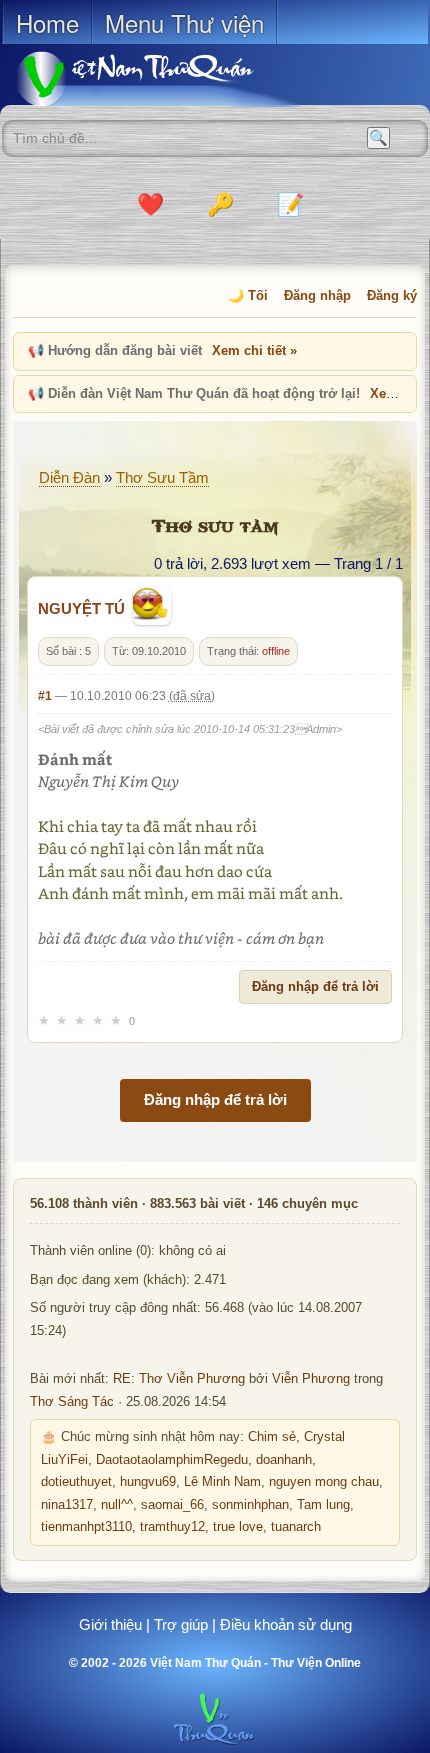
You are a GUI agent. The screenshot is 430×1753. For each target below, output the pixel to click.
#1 (45, 696)
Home (47, 22)
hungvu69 (148, 1482)
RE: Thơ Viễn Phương (179, 1379)
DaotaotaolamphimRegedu (172, 1460)
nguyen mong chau (324, 1482)
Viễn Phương (311, 1379)
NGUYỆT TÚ (81, 608)
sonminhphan (250, 1505)
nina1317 (67, 1505)
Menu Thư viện (184, 22)
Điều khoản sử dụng (286, 1624)
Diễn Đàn (69, 477)
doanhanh (284, 1460)
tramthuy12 (172, 1527)
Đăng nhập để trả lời (315, 986)
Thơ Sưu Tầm (162, 477)
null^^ (117, 1505)
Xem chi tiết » (254, 350)
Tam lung (323, 1505)
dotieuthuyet (76, 1482)
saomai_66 (172, 1505)
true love (238, 1527)
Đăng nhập (317, 295)
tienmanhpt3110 (86, 1527)
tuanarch (296, 1527)
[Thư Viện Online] (160, 78)
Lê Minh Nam (222, 1482)
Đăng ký (392, 295)
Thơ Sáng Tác (72, 1402)
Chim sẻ (272, 1437)
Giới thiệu (110, 1624)
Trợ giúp (181, 1624)
